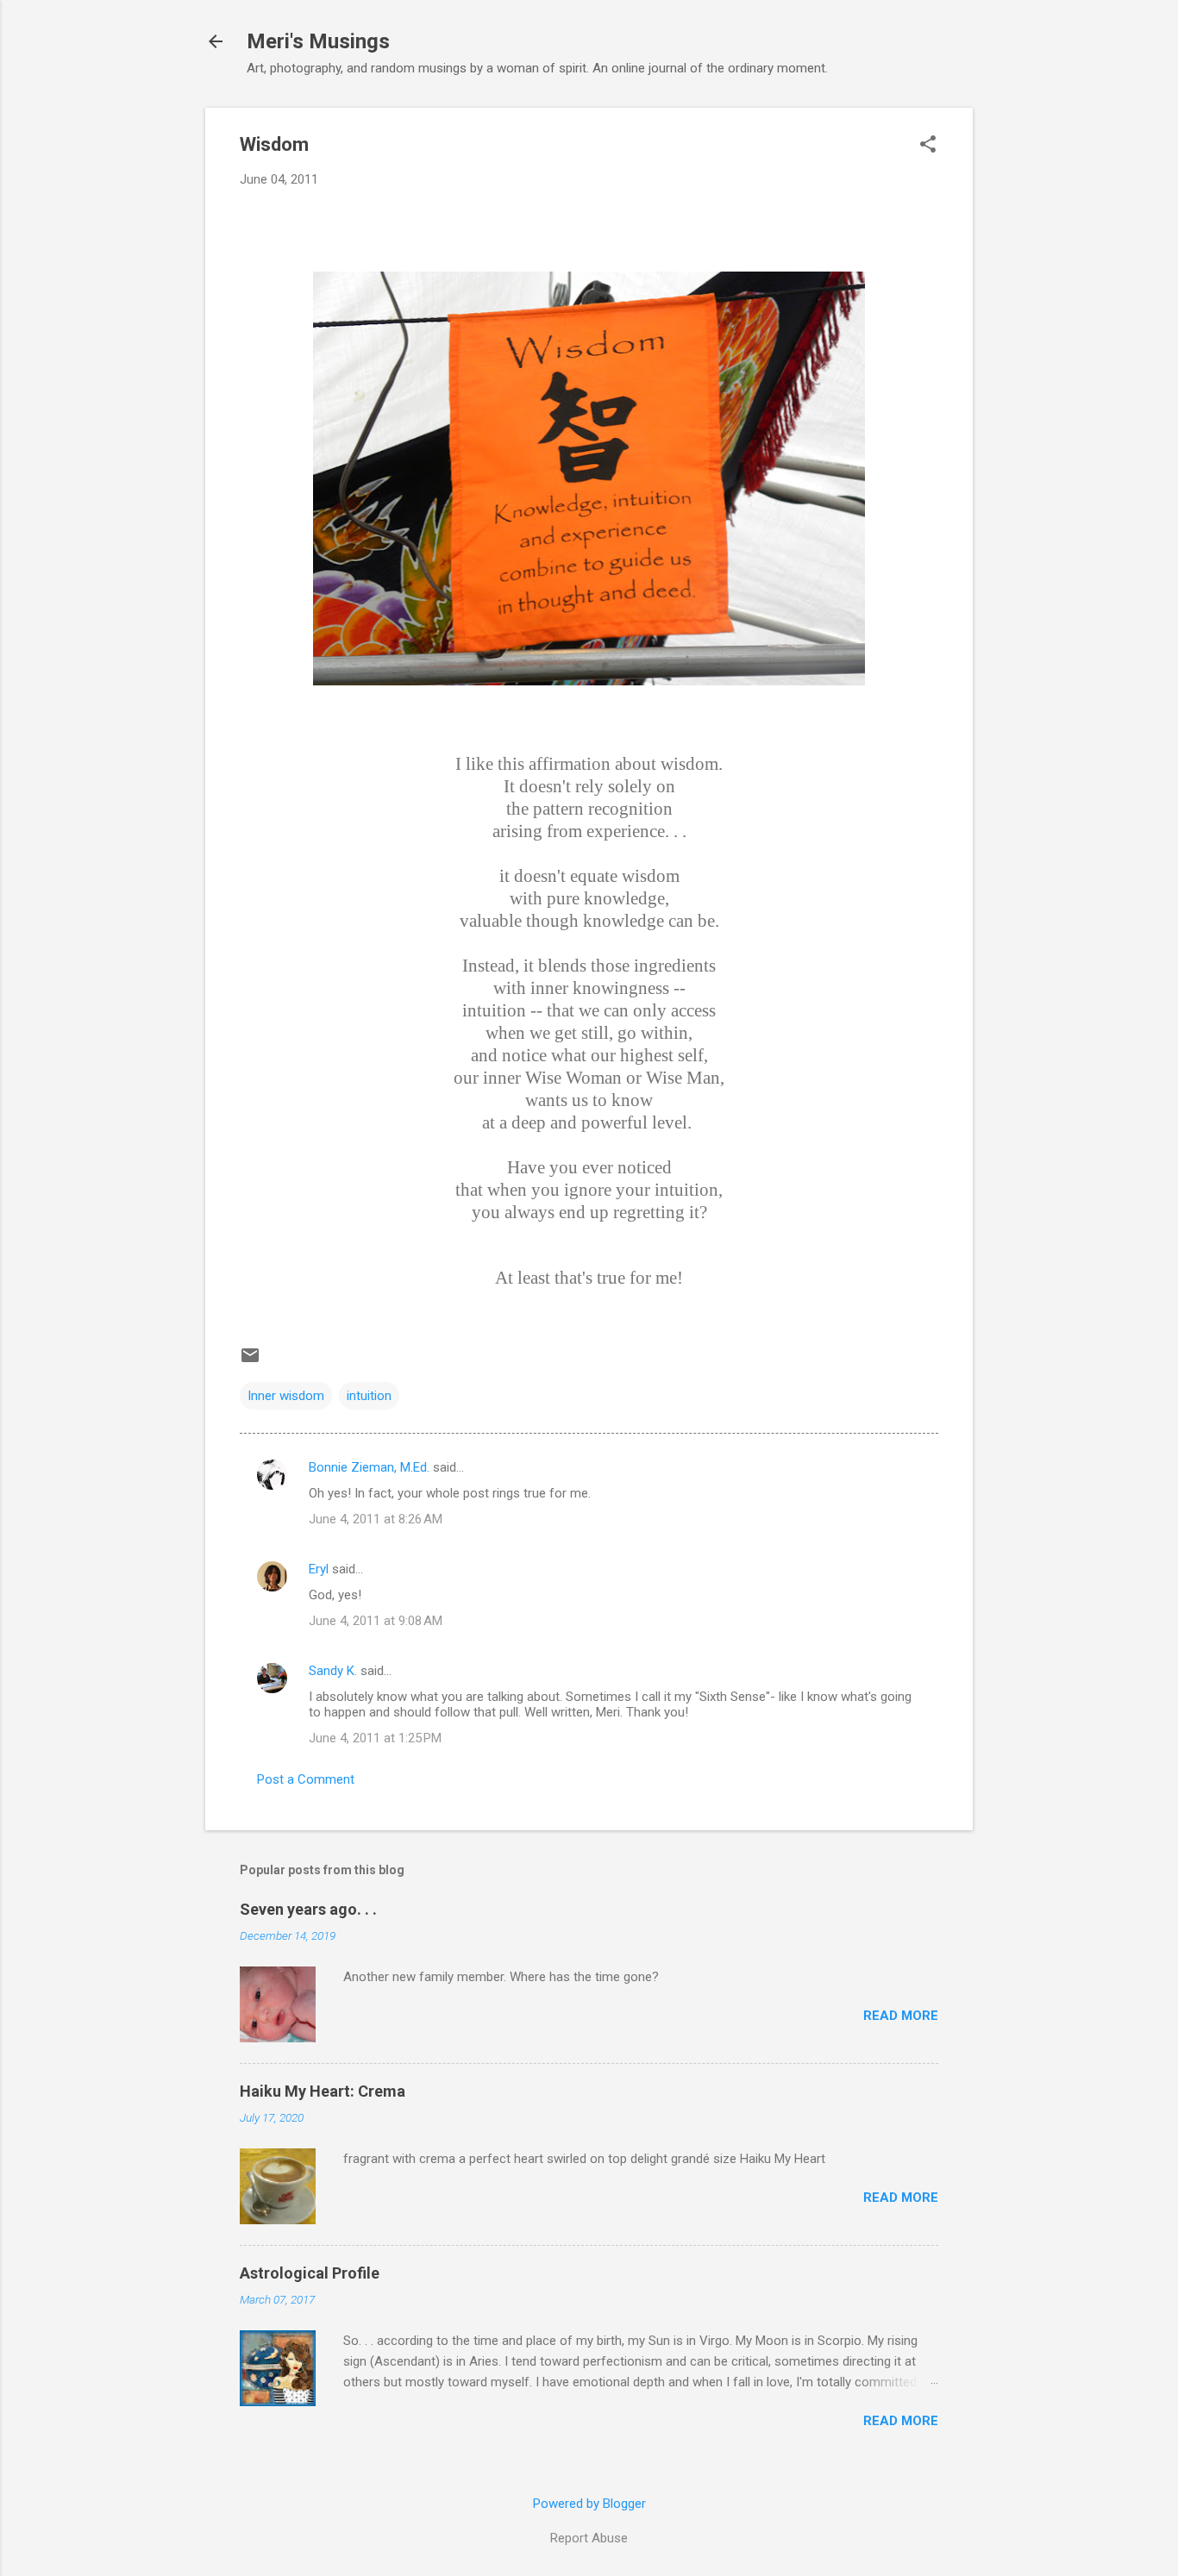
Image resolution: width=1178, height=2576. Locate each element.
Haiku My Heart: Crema (323, 2091)
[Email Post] (250, 1361)
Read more (901, 2016)
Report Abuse (589, 2538)
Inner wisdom (286, 1396)
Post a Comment (306, 1779)
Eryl (319, 1569)
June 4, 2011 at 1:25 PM (375, 1738)
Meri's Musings (318, 41)
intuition (369, 1396)
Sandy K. (333, 1671)
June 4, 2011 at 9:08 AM (376, 1621)
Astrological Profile (310, 2273)
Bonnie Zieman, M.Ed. (369, 1467)
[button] (928, 146)
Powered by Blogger (589, 2504)
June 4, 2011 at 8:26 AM (376, 1519)
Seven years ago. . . (308, 1909)
